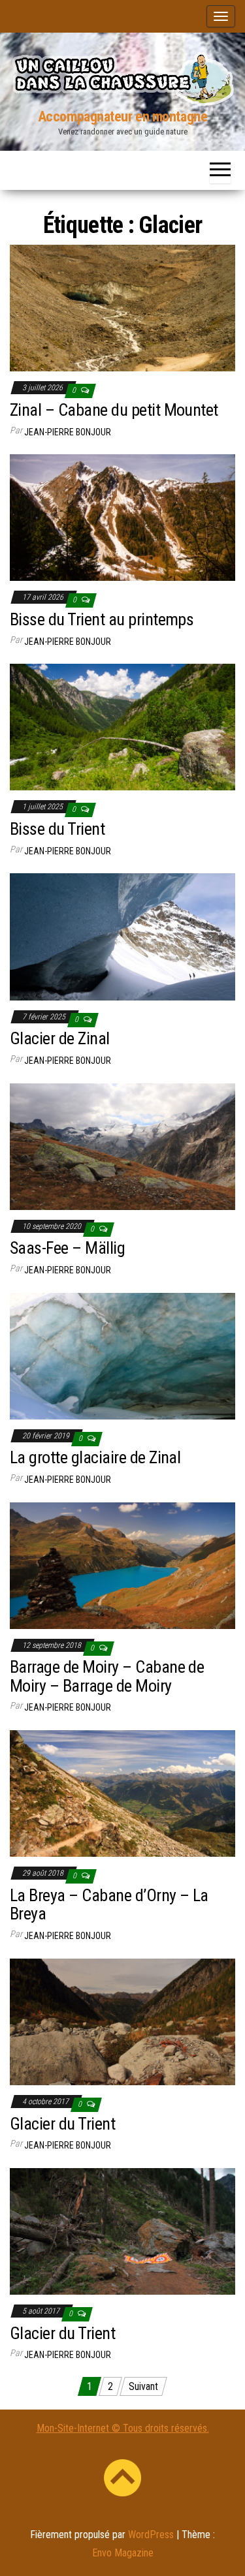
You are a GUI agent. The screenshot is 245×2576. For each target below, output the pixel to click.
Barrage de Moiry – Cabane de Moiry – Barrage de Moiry (107, 1676)
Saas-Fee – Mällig (67, 1248)
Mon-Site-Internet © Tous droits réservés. (123, 2428)
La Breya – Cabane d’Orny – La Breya (109, 1905)
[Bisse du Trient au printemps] (122, 517)
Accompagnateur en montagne (123, 116)
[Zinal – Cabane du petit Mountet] (122, 308)
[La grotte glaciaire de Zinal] (122, 1355)
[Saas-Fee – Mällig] (122, 1146)
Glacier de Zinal (60, 1038)
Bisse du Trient (57, 829)
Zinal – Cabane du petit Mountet (114, 410)
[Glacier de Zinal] (122, 936)
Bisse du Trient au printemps (102, 619)
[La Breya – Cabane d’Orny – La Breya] (122, 1793)
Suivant (143, 2386)
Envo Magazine (123, 2553)
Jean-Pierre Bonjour (68, 432)
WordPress (151, 2535)
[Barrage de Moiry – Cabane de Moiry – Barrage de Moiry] (122, 1565)
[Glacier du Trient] (122, 2021)
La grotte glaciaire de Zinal (95, 1457)
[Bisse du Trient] (122, 727)
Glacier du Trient (62, 2124)
